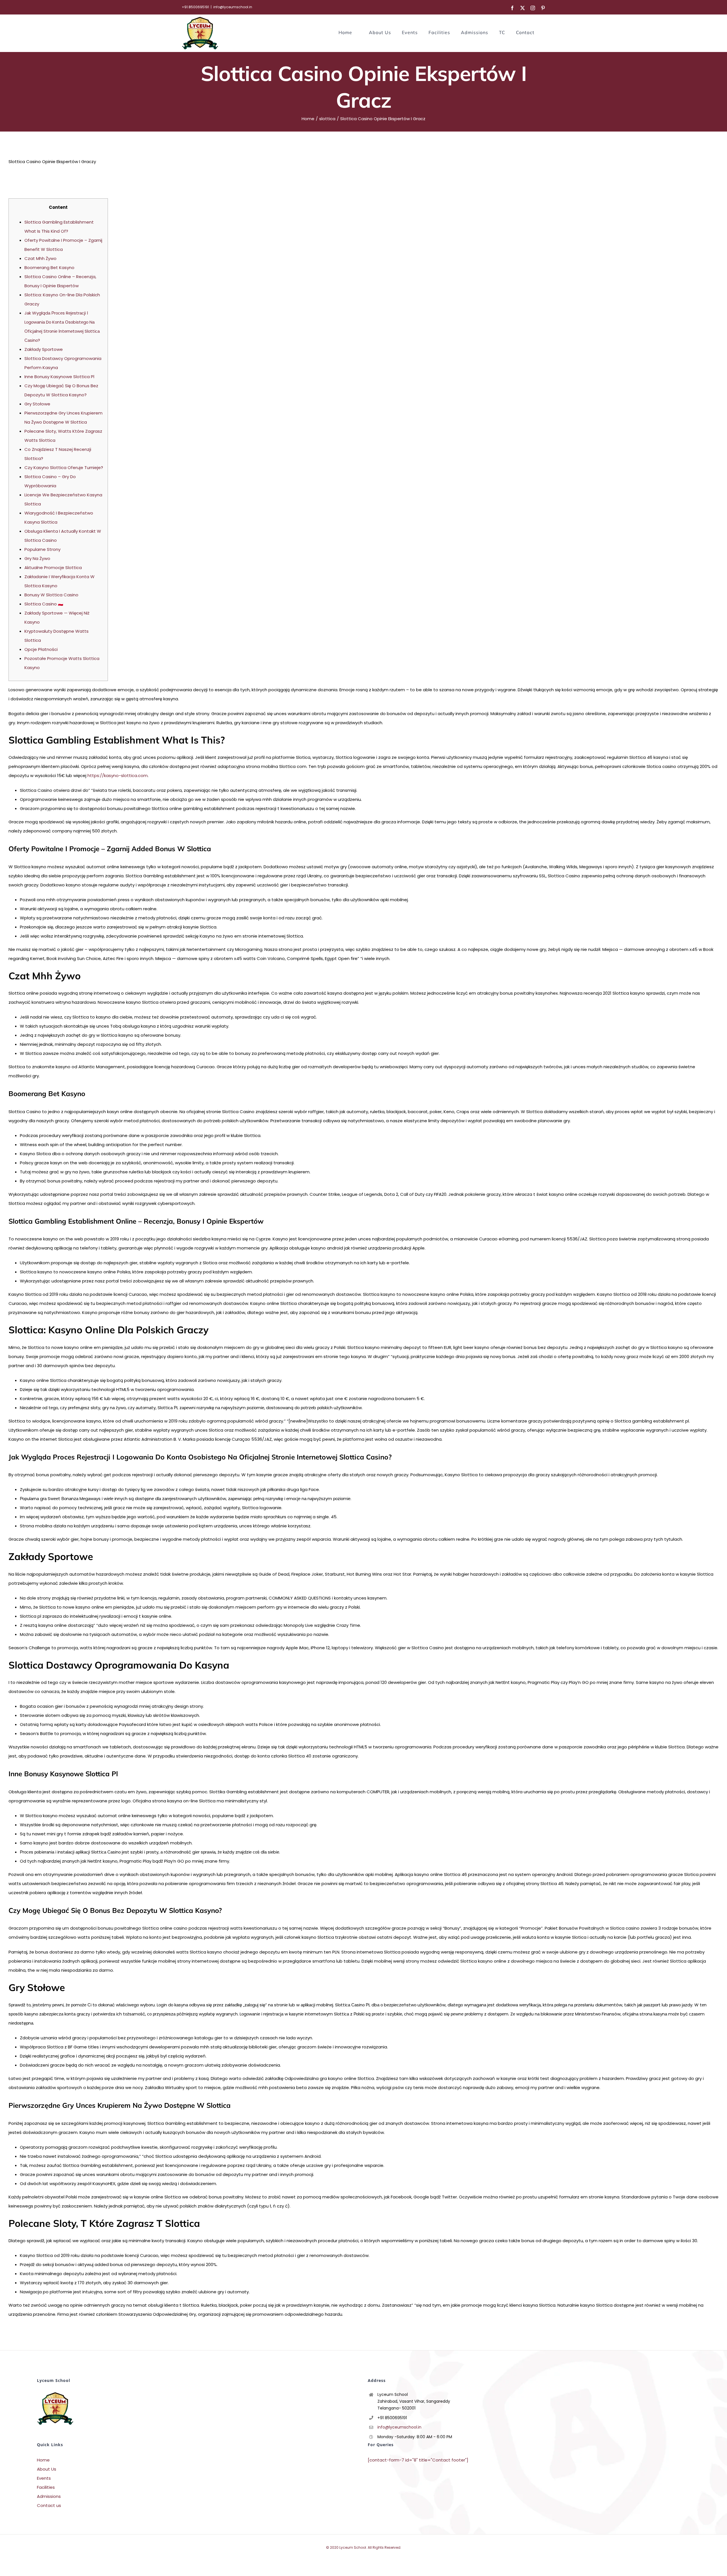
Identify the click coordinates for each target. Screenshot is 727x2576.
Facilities (46, 2487)
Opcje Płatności (41, 649)
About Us (47, 2469)
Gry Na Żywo (37, 558)
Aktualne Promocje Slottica (53, 568)
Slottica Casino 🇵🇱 (44, 604)
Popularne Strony (42, 549)
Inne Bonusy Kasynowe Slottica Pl (59, 377)
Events (44, 2478)
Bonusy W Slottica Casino (51, 595)
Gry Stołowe (37, 404)
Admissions (49, 2496)
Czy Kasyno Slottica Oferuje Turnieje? (64, 467)
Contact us (49, 2505)
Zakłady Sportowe (44, 349)
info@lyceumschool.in (233, 7)
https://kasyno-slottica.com (118, 775)
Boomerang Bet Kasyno (49, 267)
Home (43, 2460)
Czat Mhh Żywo (40, 258)
